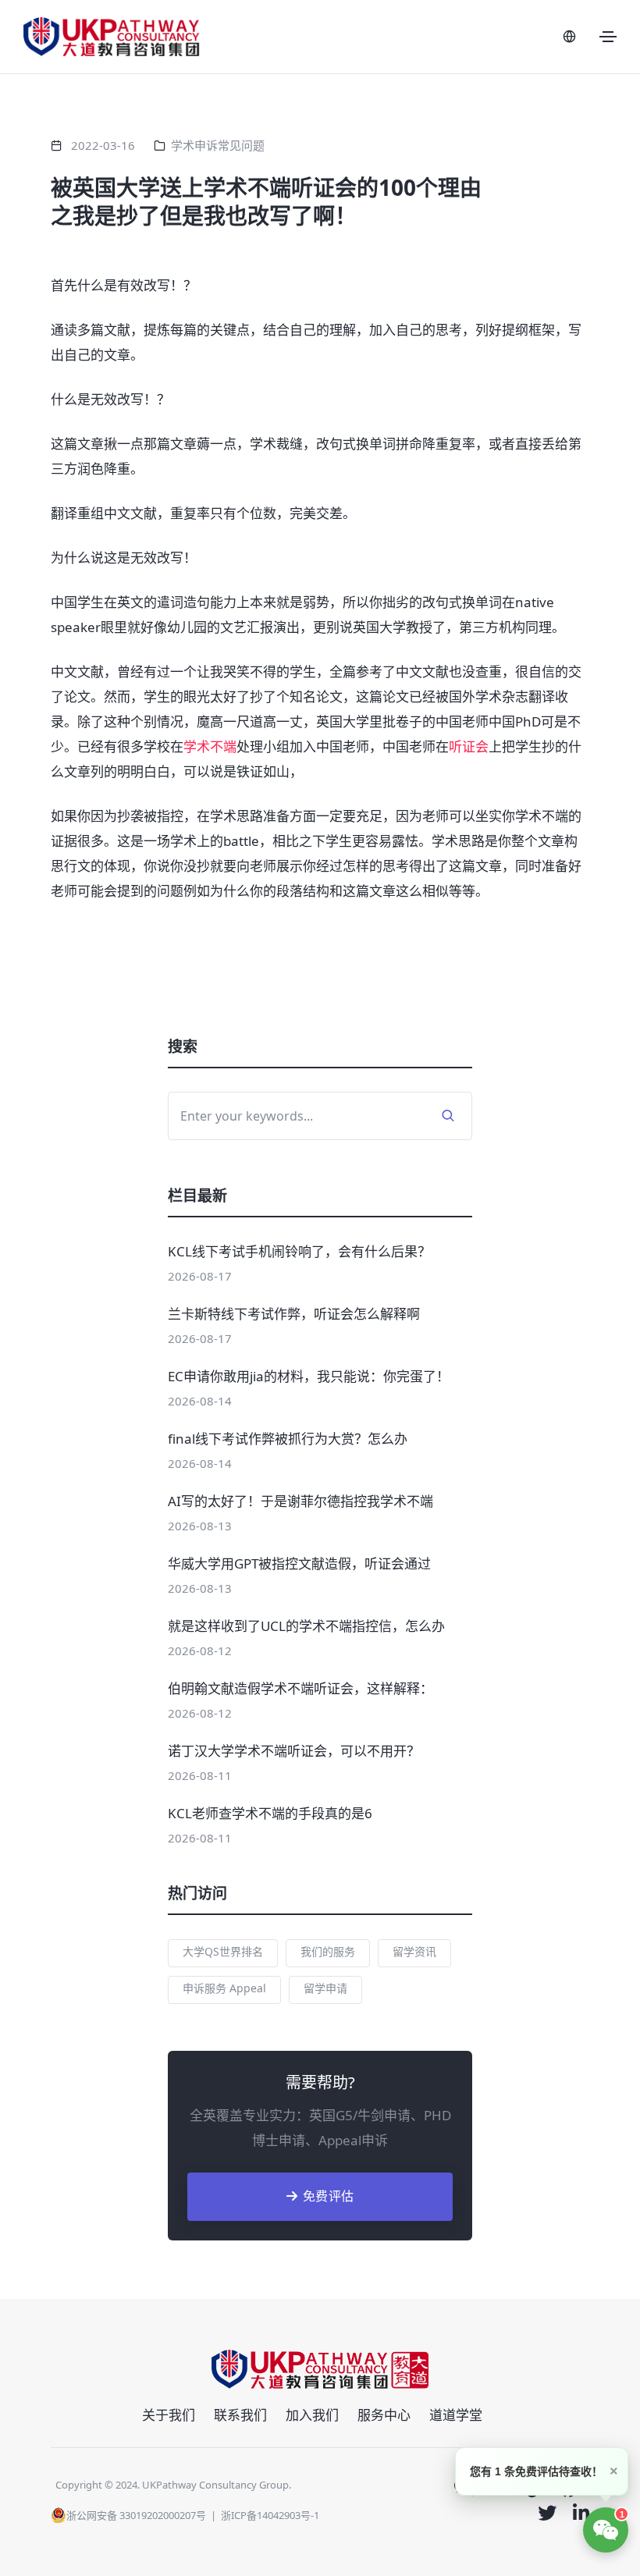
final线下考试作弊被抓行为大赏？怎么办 (288, 1439)
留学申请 (325, 1988)
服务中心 (384, 2415)
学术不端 (210, 746)
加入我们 (312, 2415)
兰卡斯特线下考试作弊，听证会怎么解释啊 (294, 1314)
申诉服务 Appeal (224, 1988)
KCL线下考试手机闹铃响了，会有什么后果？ (299, 1251)
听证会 (469, 746)
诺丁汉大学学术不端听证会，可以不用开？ (294, 1751)
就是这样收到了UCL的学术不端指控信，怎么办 (306, 1626)
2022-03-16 (103, 145)
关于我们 (169, 2415)
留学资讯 (414, 1951)
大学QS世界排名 (223, 1951)
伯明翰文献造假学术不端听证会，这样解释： (300, 1688)
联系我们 (240, 2415)
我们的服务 (328, 1951)
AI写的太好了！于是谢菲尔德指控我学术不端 (300, 1501)
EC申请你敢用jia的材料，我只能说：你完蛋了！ (309, 1376)
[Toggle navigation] (608, 37)
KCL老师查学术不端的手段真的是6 (270, 1813)
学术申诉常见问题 (218, 145)
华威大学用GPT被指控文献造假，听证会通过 (299, 1563)
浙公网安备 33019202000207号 (136, 2515)
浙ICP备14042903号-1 (270, 2515)
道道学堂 (456, 2415)
